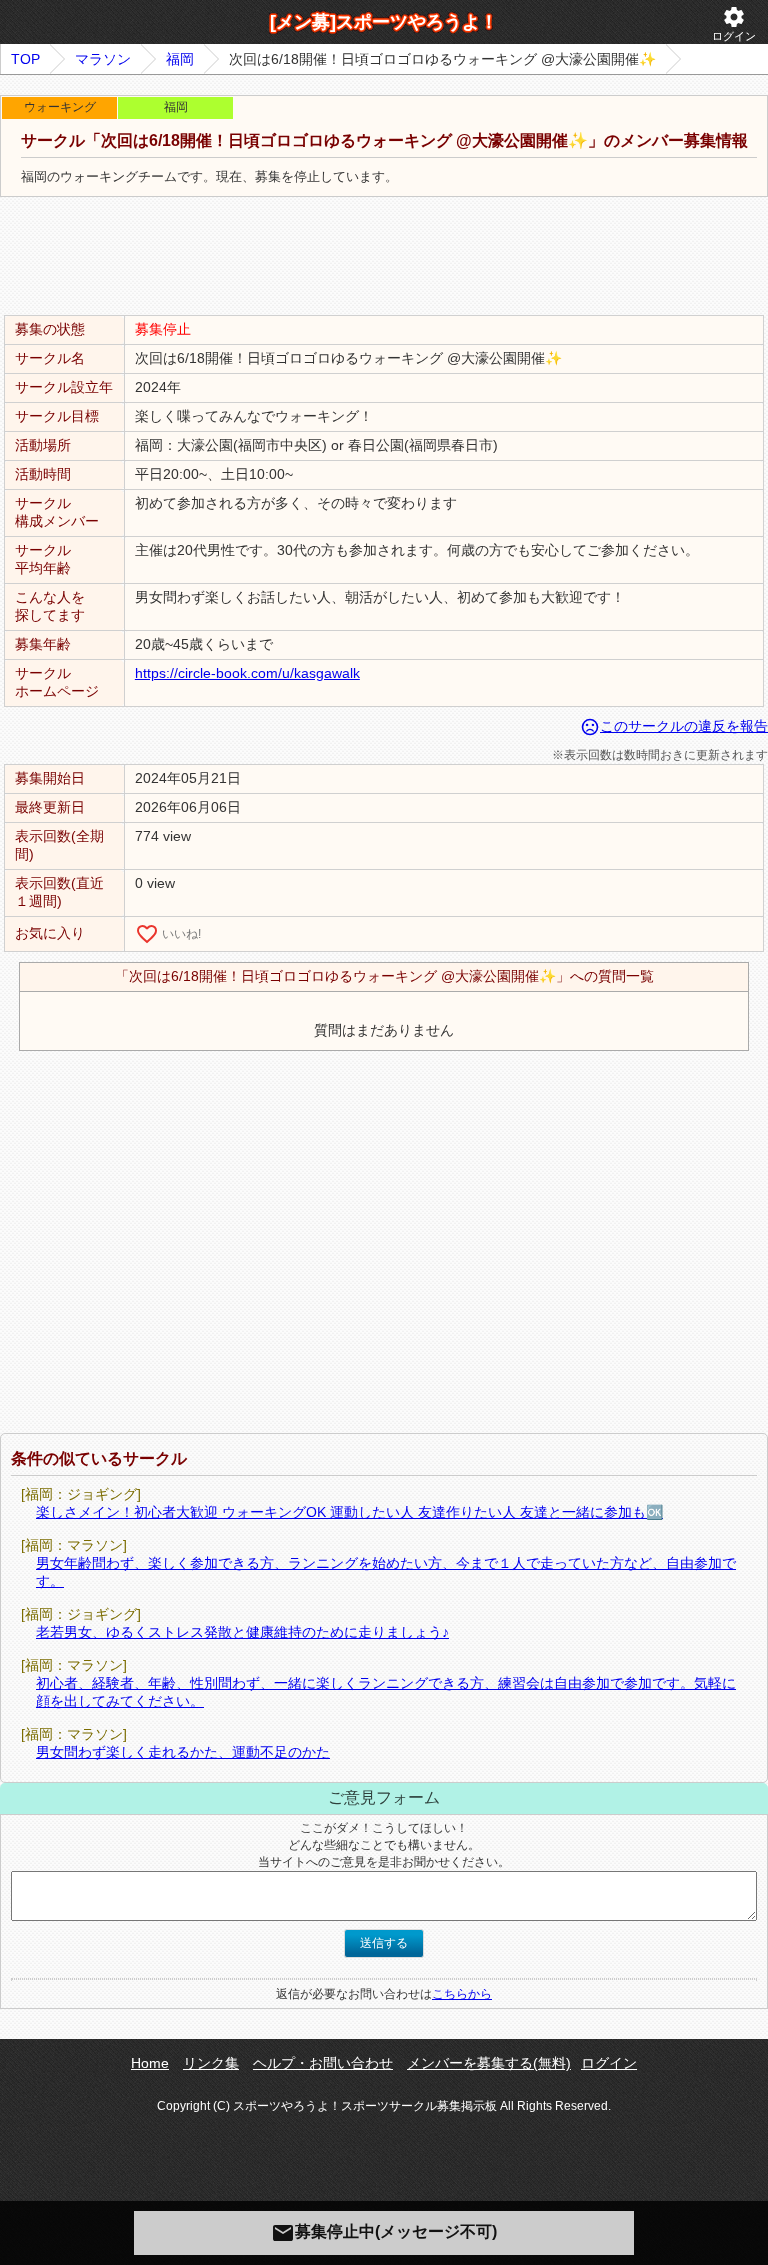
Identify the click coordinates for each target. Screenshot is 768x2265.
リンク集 (211, 2063)
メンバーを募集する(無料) (489, 2063)
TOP (25, 59)
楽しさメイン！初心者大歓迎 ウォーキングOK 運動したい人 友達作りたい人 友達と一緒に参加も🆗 (349, 1512)
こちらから (462, 1994)
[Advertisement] (384, 257)
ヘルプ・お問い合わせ (323, 2063)
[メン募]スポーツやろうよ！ (384, 22)
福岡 (180, 59)
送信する (384, 1943)
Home (150, 2063)
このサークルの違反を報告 (674, 726)
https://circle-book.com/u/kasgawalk (247, 673)
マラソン (103, 59)
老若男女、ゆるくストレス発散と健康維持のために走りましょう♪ (242, 1632)
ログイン (734, 23)
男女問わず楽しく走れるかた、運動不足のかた (183, 1752)
